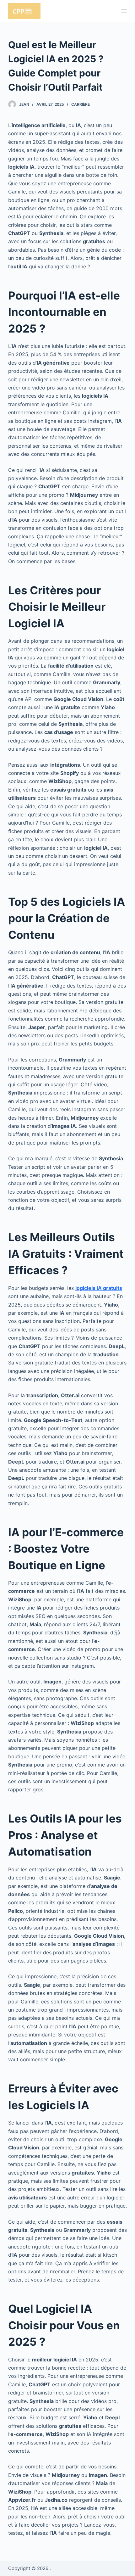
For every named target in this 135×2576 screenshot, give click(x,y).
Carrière (81, 104)
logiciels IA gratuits (99, 1288)
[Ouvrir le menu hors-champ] (124, 11)
